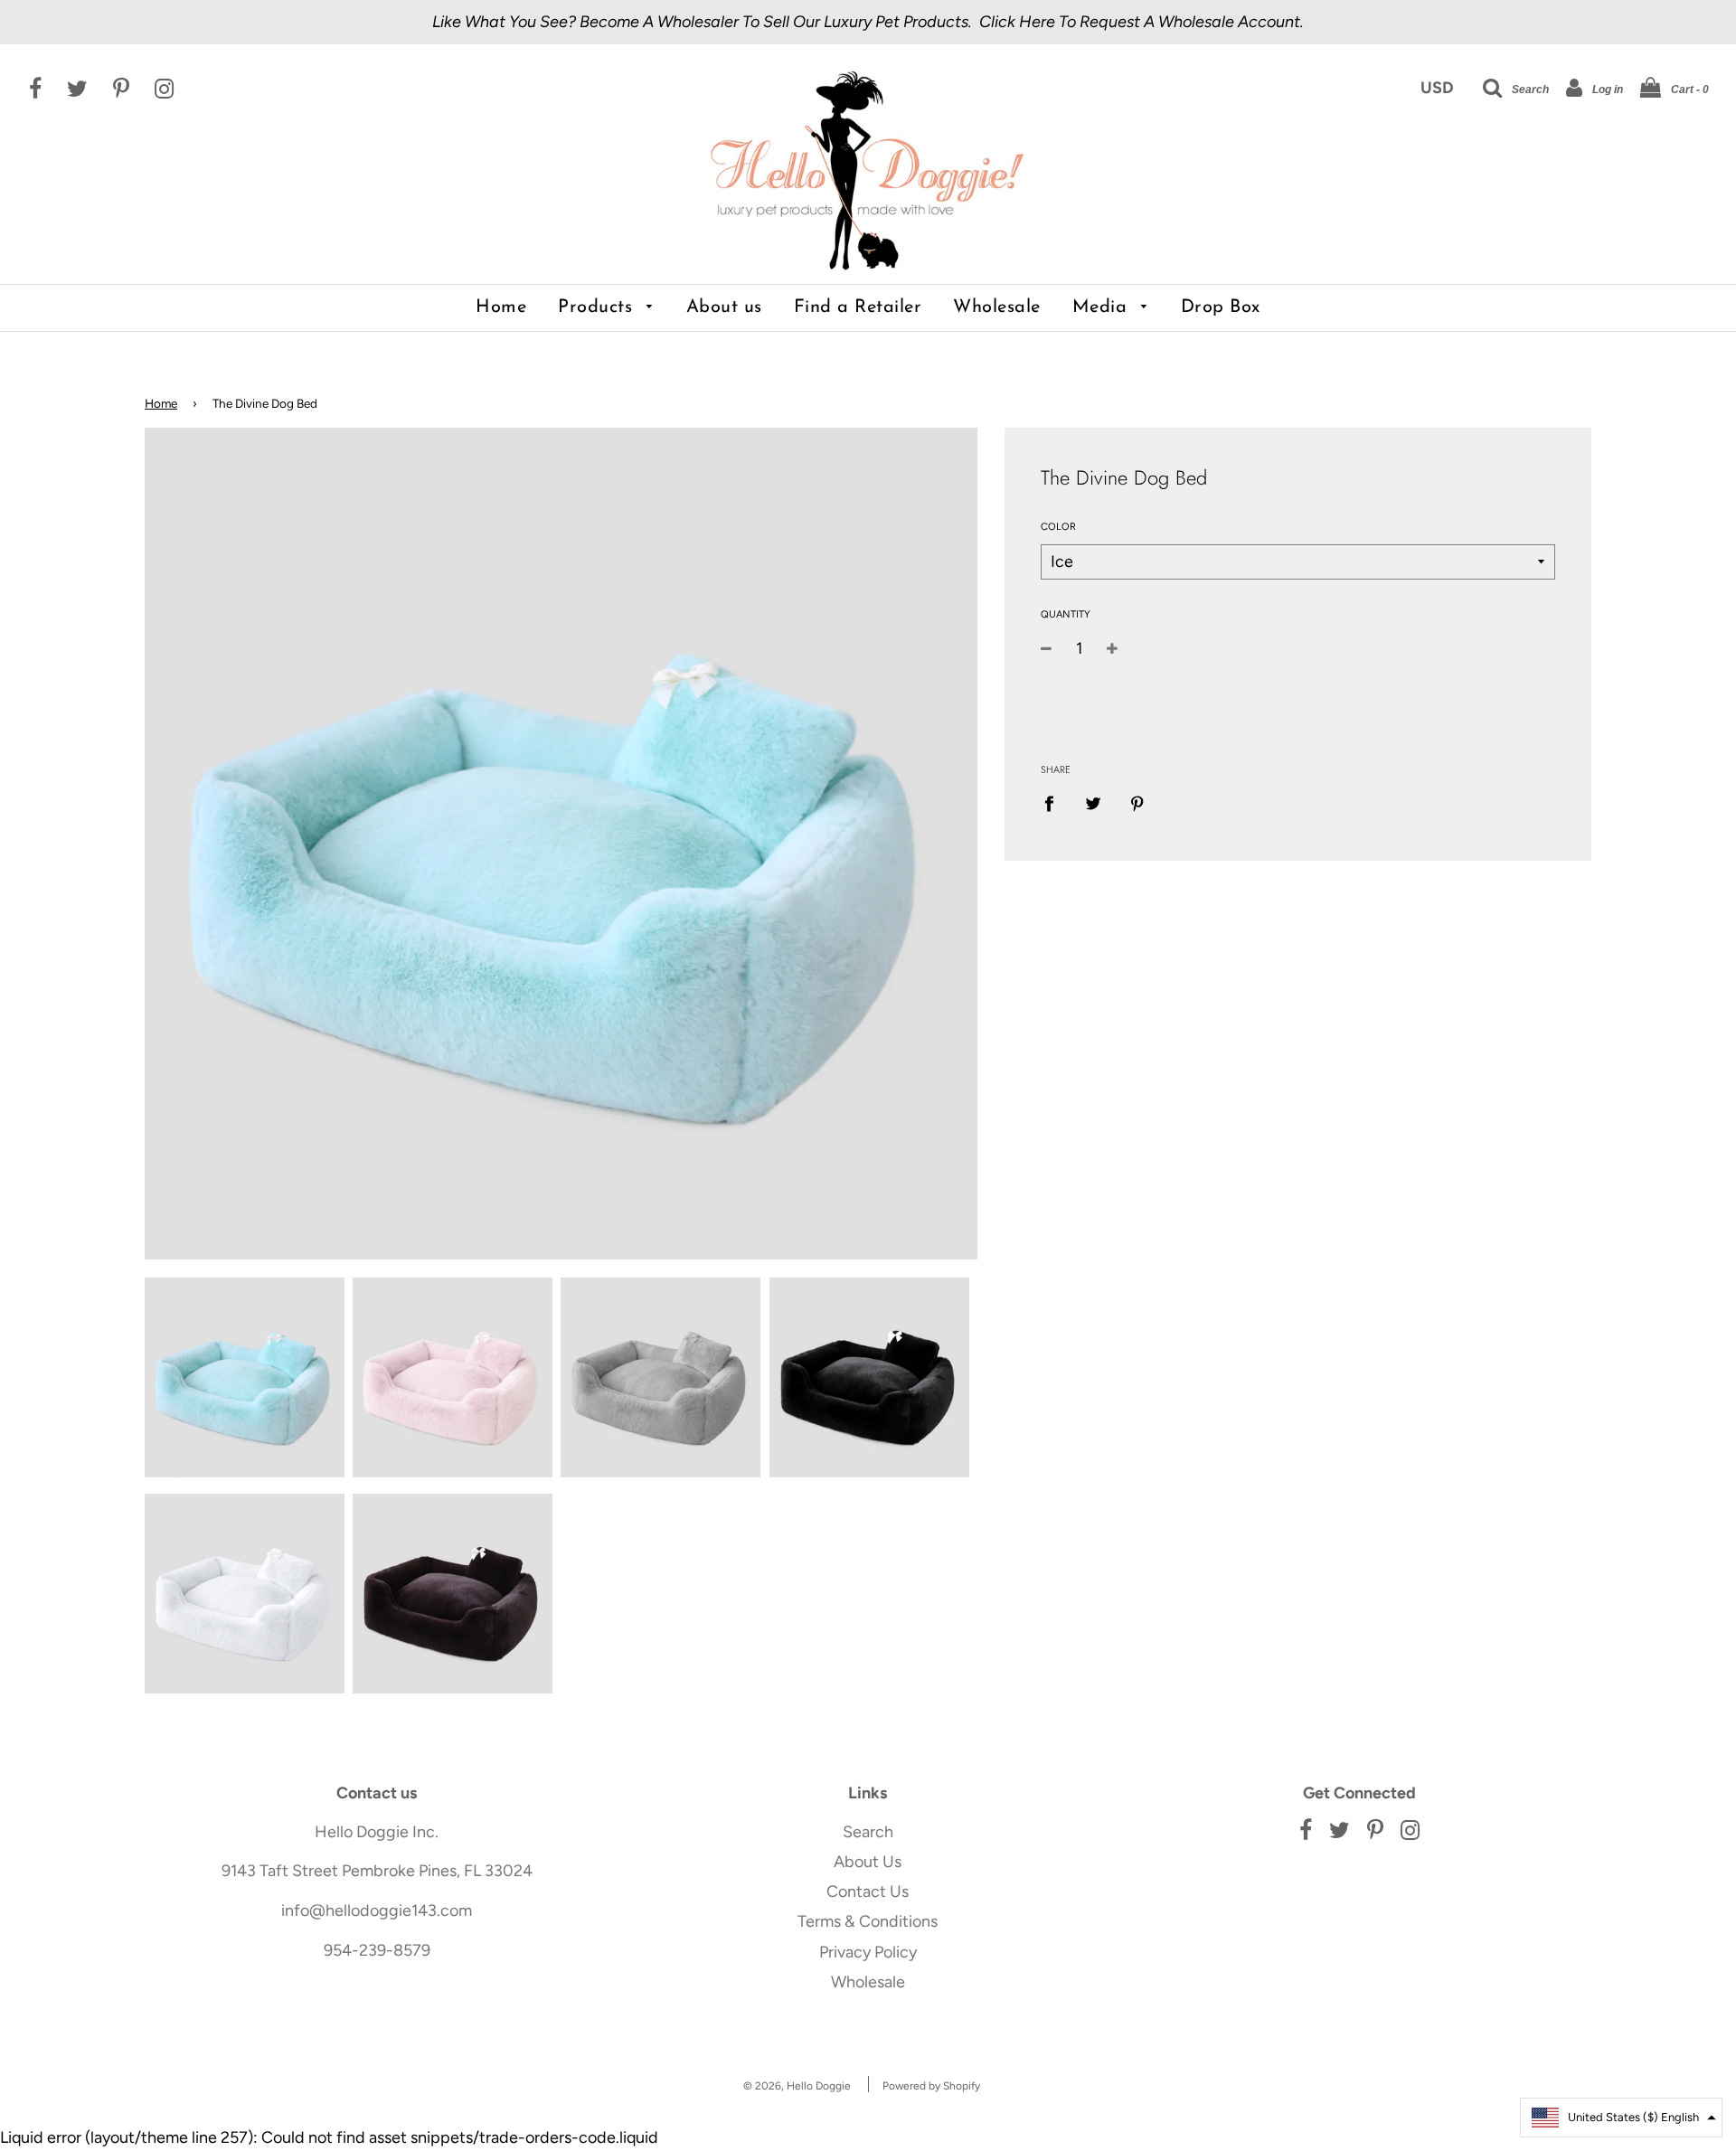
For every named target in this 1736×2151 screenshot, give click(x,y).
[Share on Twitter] (1093, 803)
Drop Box (1221, 307)
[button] (1621, 2118)
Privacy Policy (868, 1952)
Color (1058, 527)
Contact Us (868, 1892)
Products (598, 307)
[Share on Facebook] (1055, 803)
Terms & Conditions (868, 1921)
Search (868, 1832)
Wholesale (997, 307)
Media (1103, 307)
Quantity (1066, 614)
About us (724, 307)
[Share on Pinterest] (1137, 803)
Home (501, 307)
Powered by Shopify (931, 2086)
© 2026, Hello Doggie (797, 2086)
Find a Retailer (858, 307)
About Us (868, 1862)
